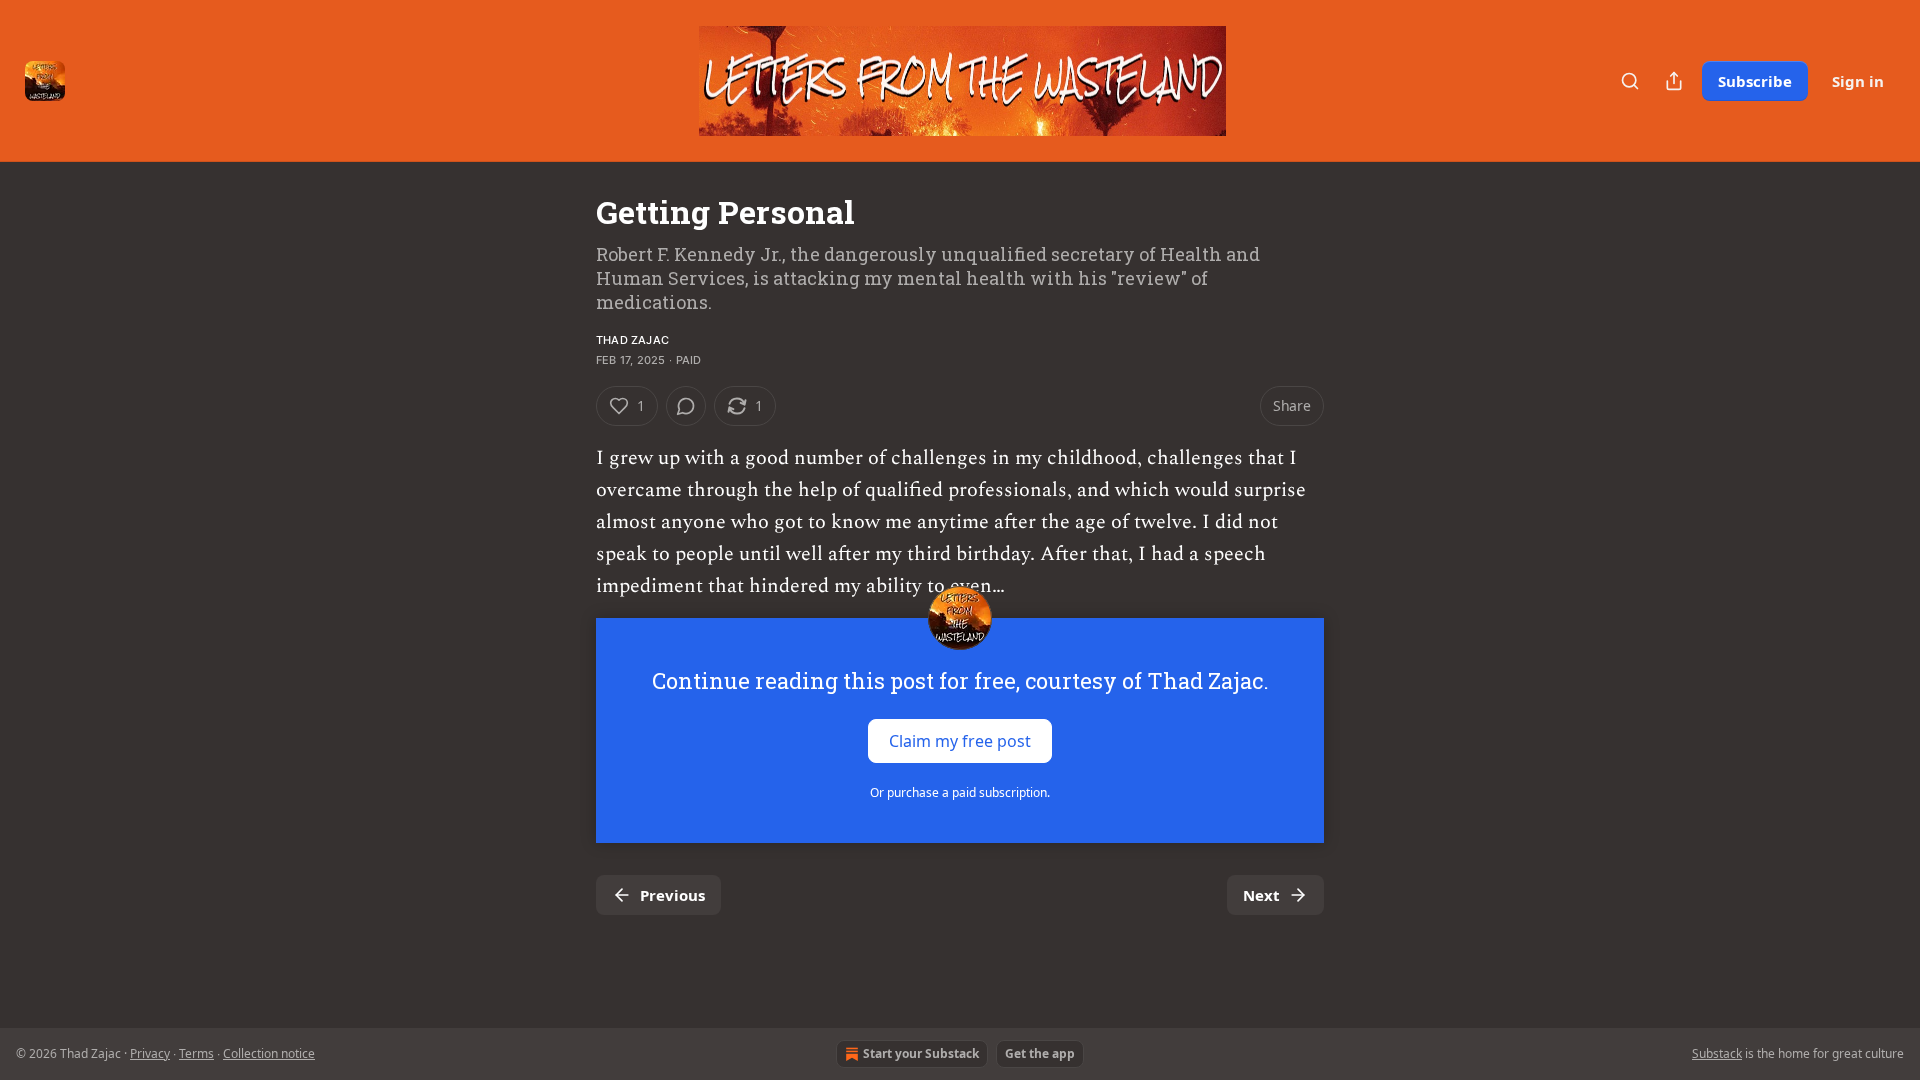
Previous (672, 895)
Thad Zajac (632, 340)
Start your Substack (921, 1053)
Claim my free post (960, 741)
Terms (196, 1053)
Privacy (150, 1053)
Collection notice (269, 1053)
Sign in (1858, 81)
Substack (1717, 1053)
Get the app (1040, 1053)
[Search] (1630, 81)
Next (1261, 895)
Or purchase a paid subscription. (960, 792)
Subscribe (1755, 81)
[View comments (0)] (686, 406)
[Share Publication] (1674, 81)
